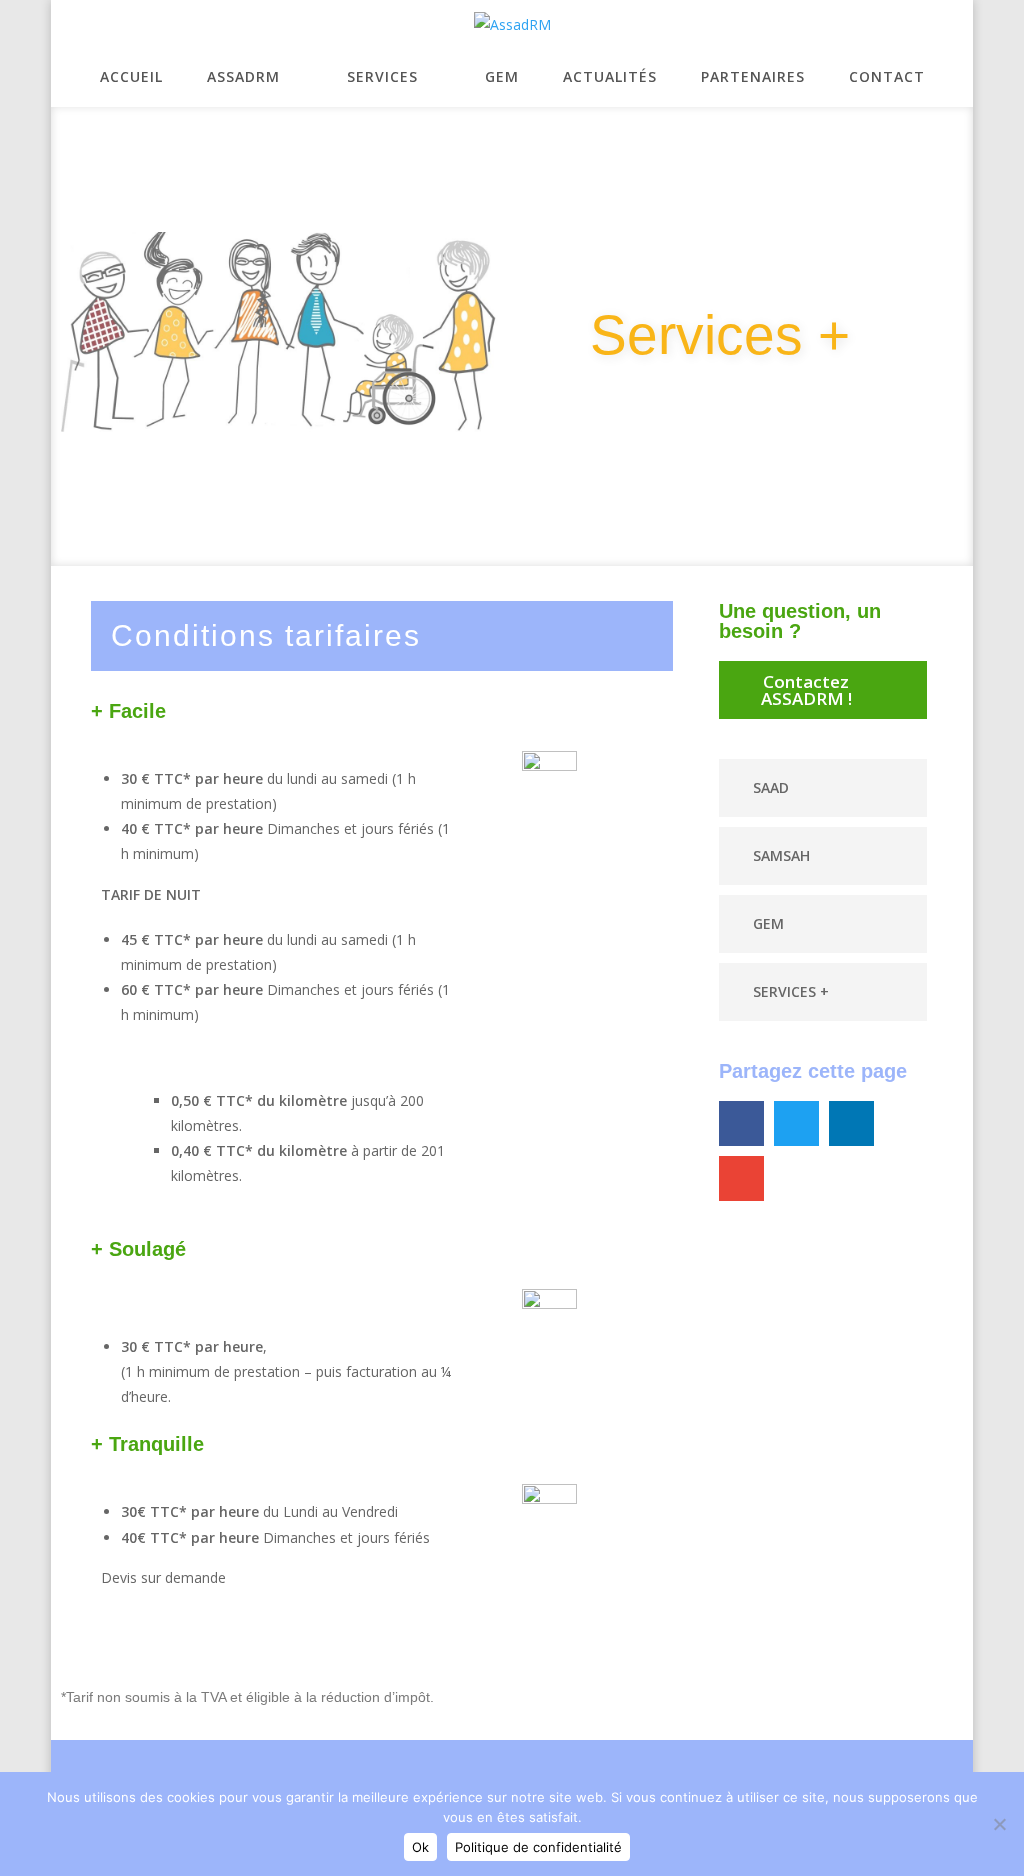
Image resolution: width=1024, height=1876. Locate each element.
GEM (768, 923)
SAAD (771, 787)
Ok (420, 1847)
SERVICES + (791, 991)
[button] (823, 788)
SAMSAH (781, 855)
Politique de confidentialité (538, 1847)
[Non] (999, 1824)
